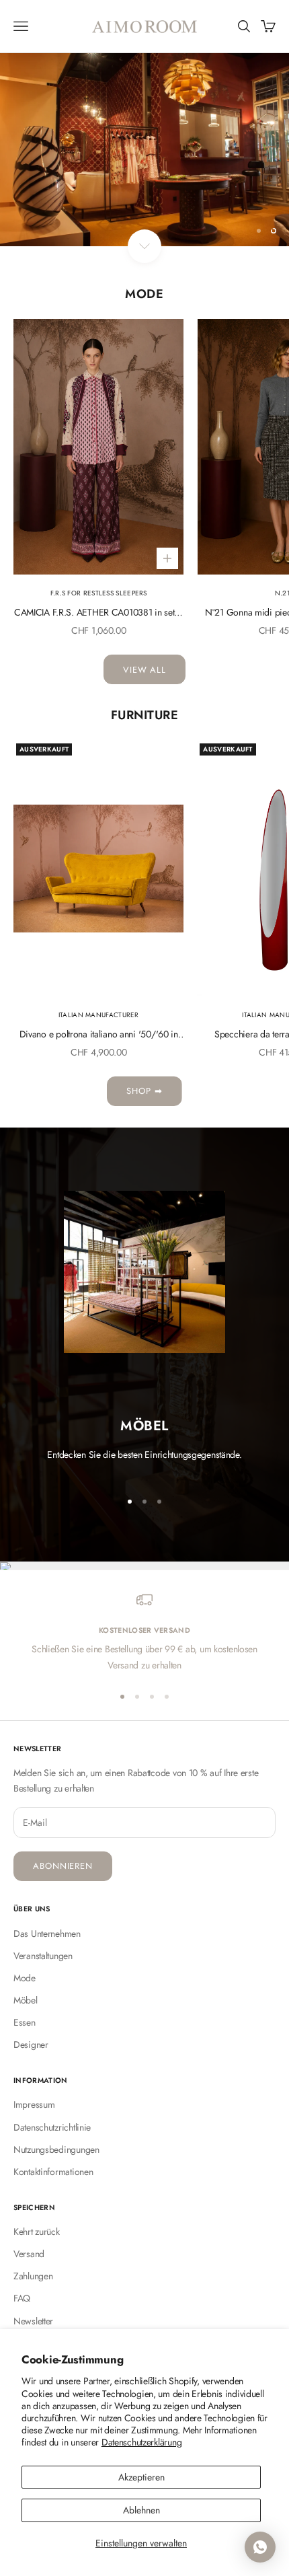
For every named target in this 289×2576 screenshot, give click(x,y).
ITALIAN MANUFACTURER (99, 1015)
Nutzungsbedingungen (56, 2149)
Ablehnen (141, 2510)
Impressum (34, 2104)
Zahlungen (33, 2276)
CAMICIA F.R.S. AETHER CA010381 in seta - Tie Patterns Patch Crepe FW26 (99, 613)
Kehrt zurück (37, 2232)
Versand (29, 2254)
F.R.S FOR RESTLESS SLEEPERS (99, 593)
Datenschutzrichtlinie (52, 2127)
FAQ (22, 2298)
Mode (25, 1978)
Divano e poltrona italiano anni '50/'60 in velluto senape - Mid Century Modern (99, 1035)
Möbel (26, 2000)
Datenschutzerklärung (141, 2442)
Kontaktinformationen (53, 2172)
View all (144, 670)
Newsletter (33, 2321)
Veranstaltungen (43, 1956)
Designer (31, 2045)
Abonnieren (63, 1866)
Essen (25, 2022)
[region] (144, 150)
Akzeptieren (141, 2477)
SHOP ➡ (144, 1091)
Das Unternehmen (47, 1934)
